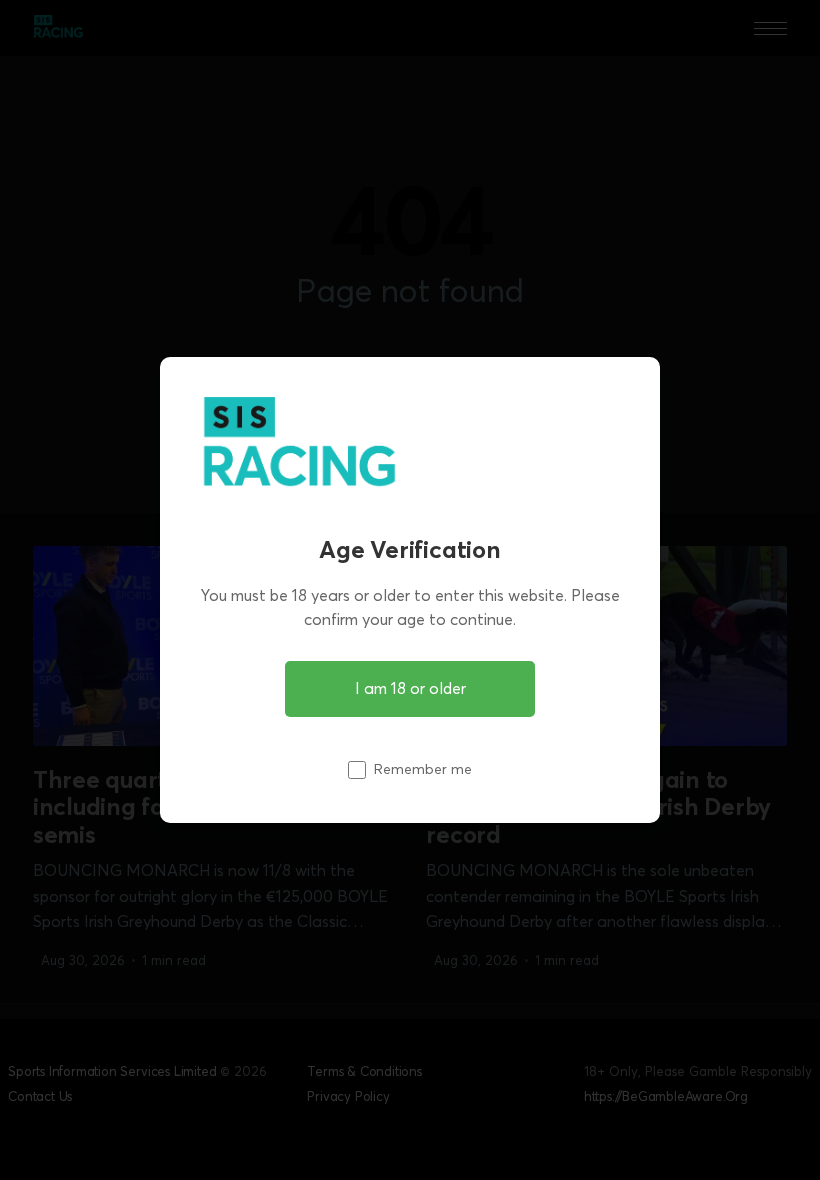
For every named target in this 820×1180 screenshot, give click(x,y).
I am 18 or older (410, 688)
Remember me (423, 769)
